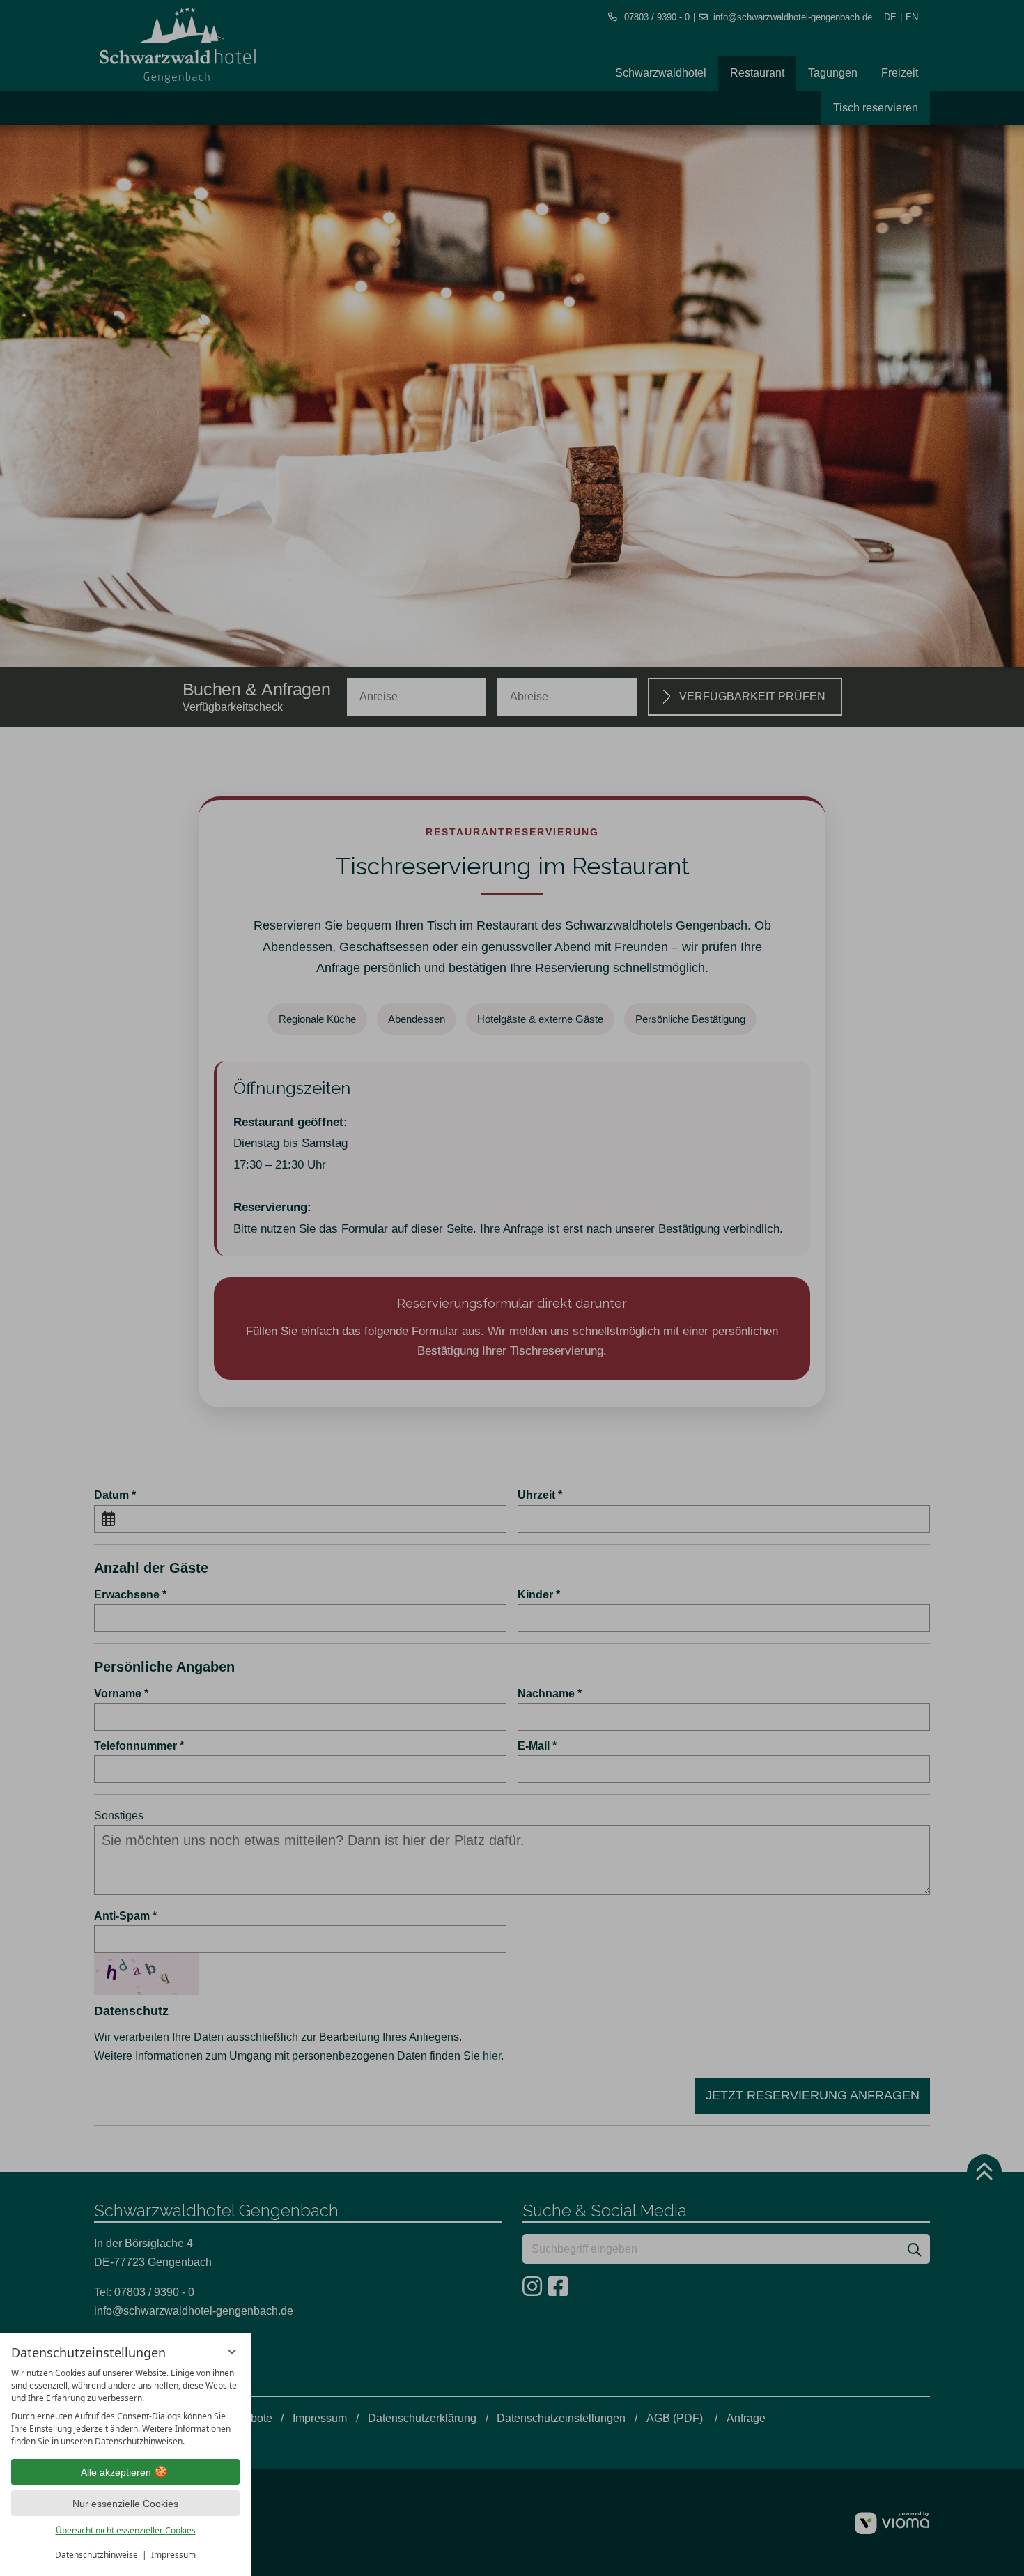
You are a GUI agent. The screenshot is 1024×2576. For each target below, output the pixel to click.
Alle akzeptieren (116, 2472)
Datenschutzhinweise (96, 2555)
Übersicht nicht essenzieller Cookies (126, 2530)
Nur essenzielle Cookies (125, 2504)
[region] (125, 2407)
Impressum (173, 2555)
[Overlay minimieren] (232, 2352)
